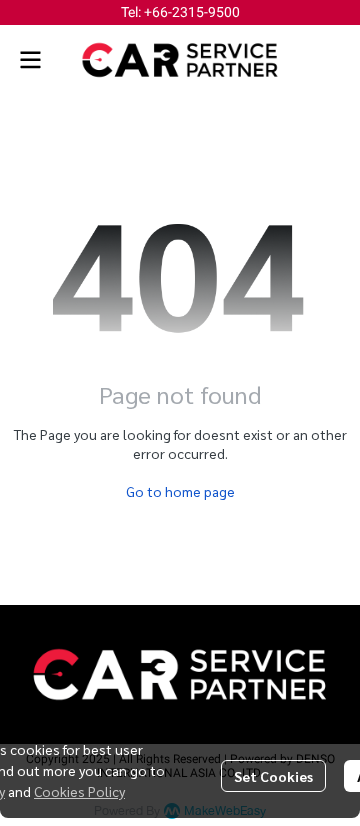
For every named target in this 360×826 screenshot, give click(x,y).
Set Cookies (273, 776)
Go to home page (180, 491)
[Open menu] (30, 60)
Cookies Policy (79, 791)
